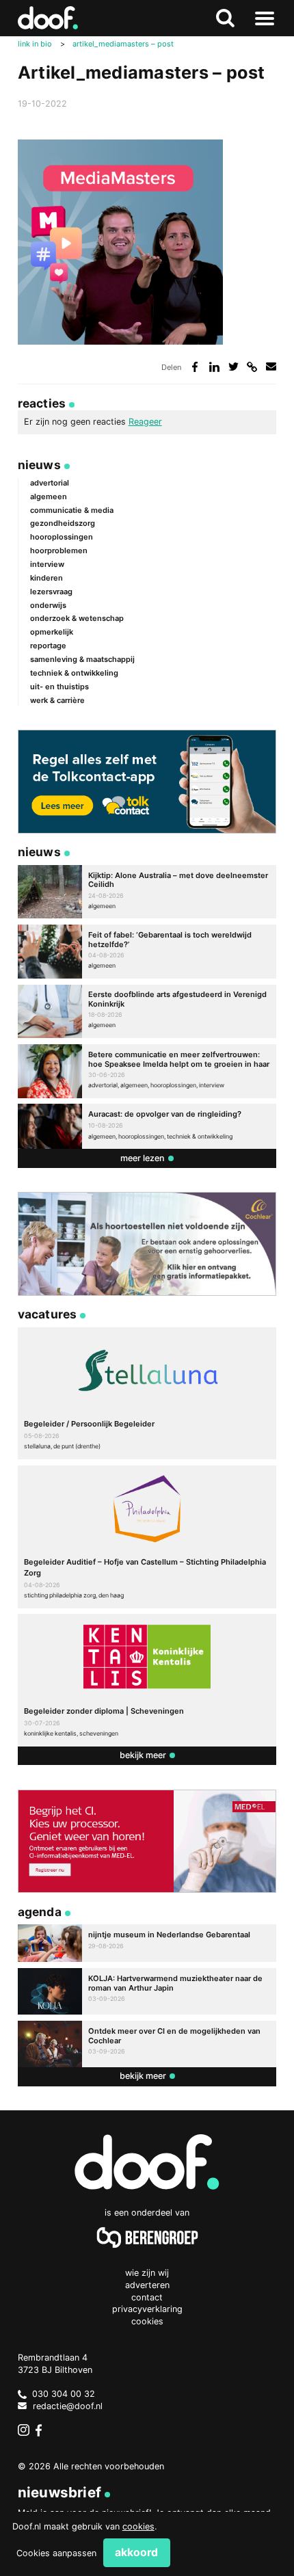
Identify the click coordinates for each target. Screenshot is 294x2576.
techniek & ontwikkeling (74, 673)
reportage (48, 646)
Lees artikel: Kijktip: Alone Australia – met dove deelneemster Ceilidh (147, 892)
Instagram (24, 2430)
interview (47, 564)
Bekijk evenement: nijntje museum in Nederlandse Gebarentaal (147, 1943)
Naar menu (264, 18)
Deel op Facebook (195, 367)
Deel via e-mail (271, 367)
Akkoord (136, 2552)
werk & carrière (57, 700)
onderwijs (48, 605)
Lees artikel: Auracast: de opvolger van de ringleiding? (147, 1126)
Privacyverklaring (147, 2309)
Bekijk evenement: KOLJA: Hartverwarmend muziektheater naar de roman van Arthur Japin (147, 1991)
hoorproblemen (59, 550)
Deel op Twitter (233, 367)
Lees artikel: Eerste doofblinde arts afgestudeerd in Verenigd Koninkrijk (147, 1012)
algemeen (49, 496)
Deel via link (252, 367)
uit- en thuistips (59, 687)
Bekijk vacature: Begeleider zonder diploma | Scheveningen (147, 1680)
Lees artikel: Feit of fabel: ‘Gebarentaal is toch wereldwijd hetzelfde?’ (147, 952)
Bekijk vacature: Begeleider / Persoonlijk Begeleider (147, 1393)
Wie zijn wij (147, 2273)
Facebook (42, 2430)
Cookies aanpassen (56, 2553)
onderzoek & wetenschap (77, 618)
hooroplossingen (62, 537)
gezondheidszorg (63, 523)
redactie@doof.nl (68, 2406)
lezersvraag (51, 592)
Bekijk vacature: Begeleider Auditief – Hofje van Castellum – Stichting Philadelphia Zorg (147, 1537)
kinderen (46, 578)
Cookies (147, 2321)
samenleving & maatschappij (82, 659)
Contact (147, 2297)
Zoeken (225, 18)
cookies (138, 2526)
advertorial (50, 483)
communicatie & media (72, 510)
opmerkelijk (52, 632)
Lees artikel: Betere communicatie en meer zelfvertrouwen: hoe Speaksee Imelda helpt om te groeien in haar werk (147, 1071)
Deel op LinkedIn (214, 367)
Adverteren (147, 2285)
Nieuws (39, 465)
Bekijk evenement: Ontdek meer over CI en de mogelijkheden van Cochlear (147, 2044)
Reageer (145, 422)
